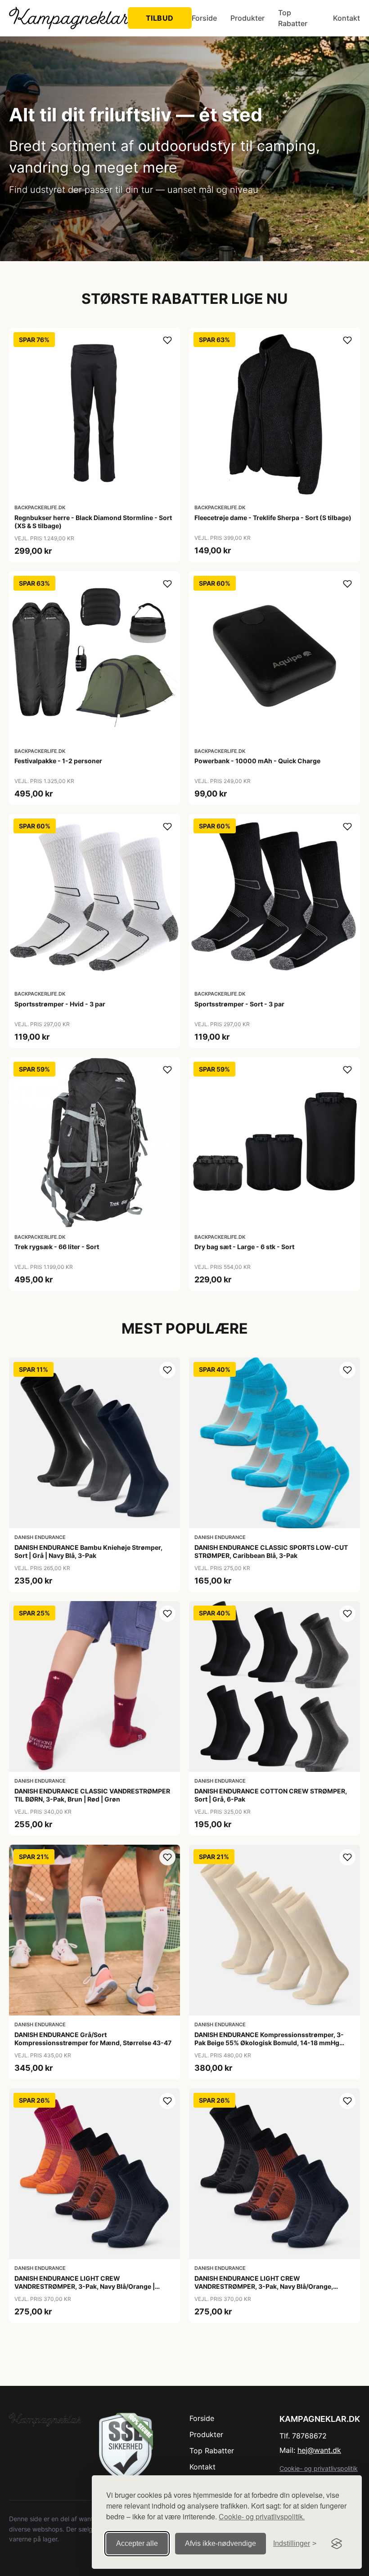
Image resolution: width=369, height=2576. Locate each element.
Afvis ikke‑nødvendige (220, 2543)
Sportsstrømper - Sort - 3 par (239, 1004)
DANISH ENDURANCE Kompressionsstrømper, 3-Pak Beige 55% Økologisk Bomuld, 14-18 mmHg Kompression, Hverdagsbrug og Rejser (269, 2043)
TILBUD (160, 18)
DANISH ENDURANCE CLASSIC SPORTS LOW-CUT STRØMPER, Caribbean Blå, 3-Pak (271, 1551)
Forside (204, 18)
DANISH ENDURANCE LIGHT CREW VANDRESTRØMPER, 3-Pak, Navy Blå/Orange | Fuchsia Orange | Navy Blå (85, 2286)
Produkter (247, 18)
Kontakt (346, 18)
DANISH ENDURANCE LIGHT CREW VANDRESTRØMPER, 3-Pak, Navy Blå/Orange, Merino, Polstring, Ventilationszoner (264, 2286)
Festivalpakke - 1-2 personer (58, 761)
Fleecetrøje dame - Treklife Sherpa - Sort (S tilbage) (273, 518)
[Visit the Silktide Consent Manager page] (337, 2544)
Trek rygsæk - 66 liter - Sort (57, 1247)
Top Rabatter (293, 18)
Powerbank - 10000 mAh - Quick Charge (257, 761)
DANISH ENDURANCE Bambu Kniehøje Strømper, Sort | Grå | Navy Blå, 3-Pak (88, 1551)
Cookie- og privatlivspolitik (319, 2468)
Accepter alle (137, 2543)
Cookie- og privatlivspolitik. (262, 2516)
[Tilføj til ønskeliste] (167, 340)
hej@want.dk (319, 2450)
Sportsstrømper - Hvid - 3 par (60, 1004)
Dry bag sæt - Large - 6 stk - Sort (244, 1247)
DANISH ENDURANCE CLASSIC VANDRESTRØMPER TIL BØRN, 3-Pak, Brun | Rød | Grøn (92, 1795)
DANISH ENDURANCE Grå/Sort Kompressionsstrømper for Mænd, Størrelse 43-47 (93, 2039)
